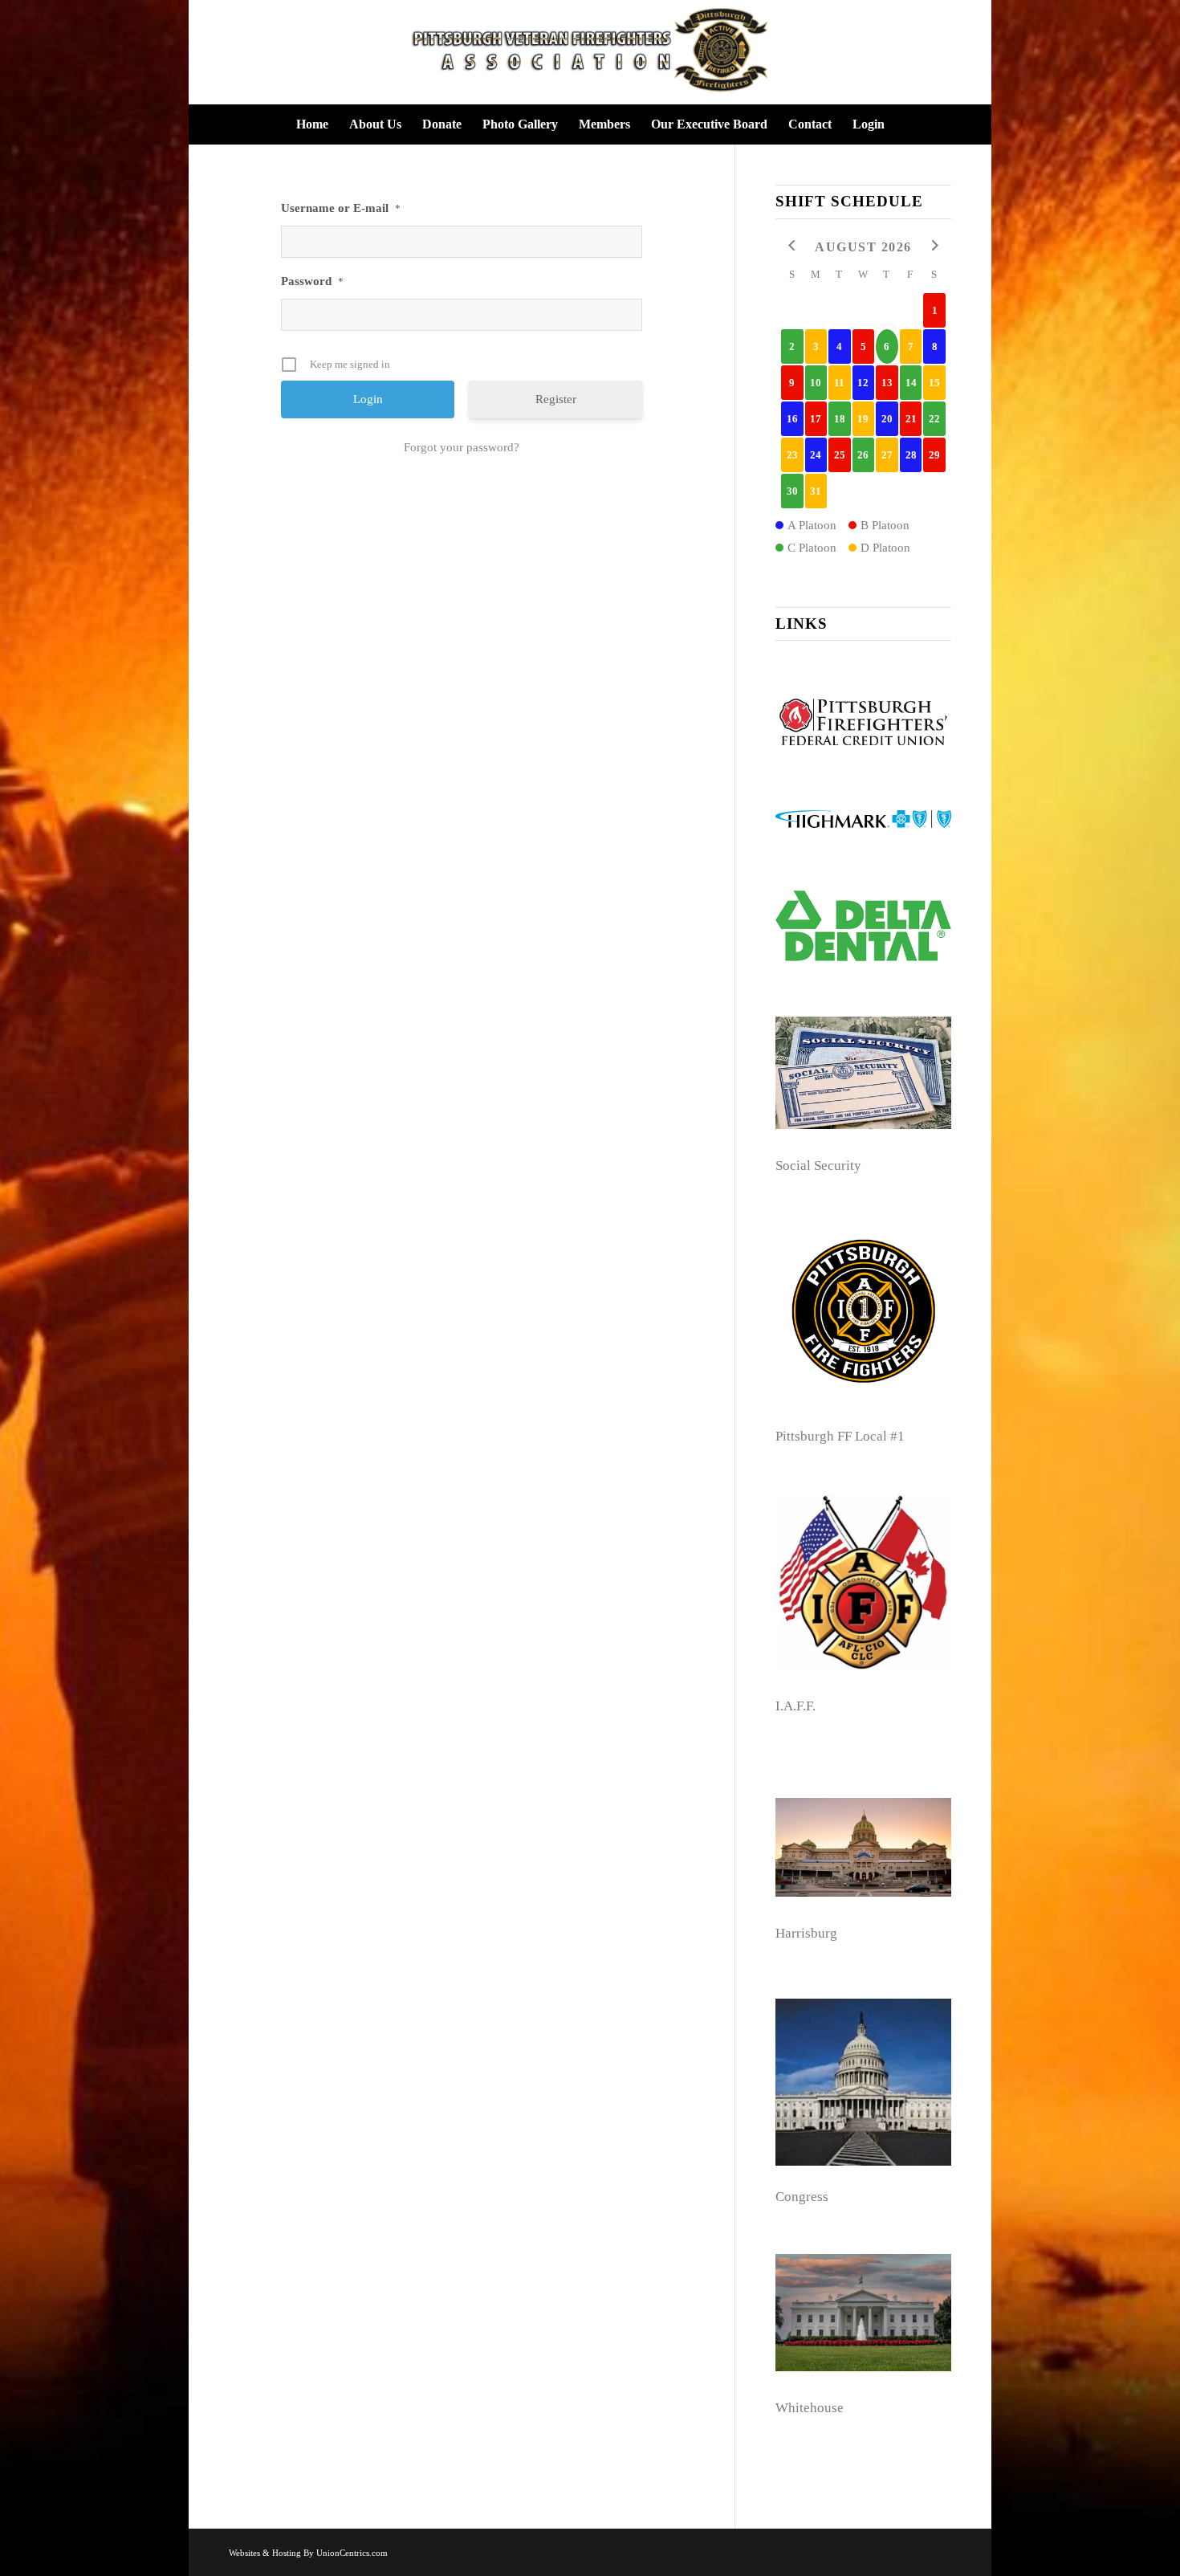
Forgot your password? (462, 447)
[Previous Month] (792, 246)
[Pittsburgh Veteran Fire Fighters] (590, 52)
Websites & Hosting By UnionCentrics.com (308, 2553)
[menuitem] (312, 124)
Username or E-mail (341, 208)
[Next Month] (934, 246)
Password (312, 281)
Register (556, 399)
